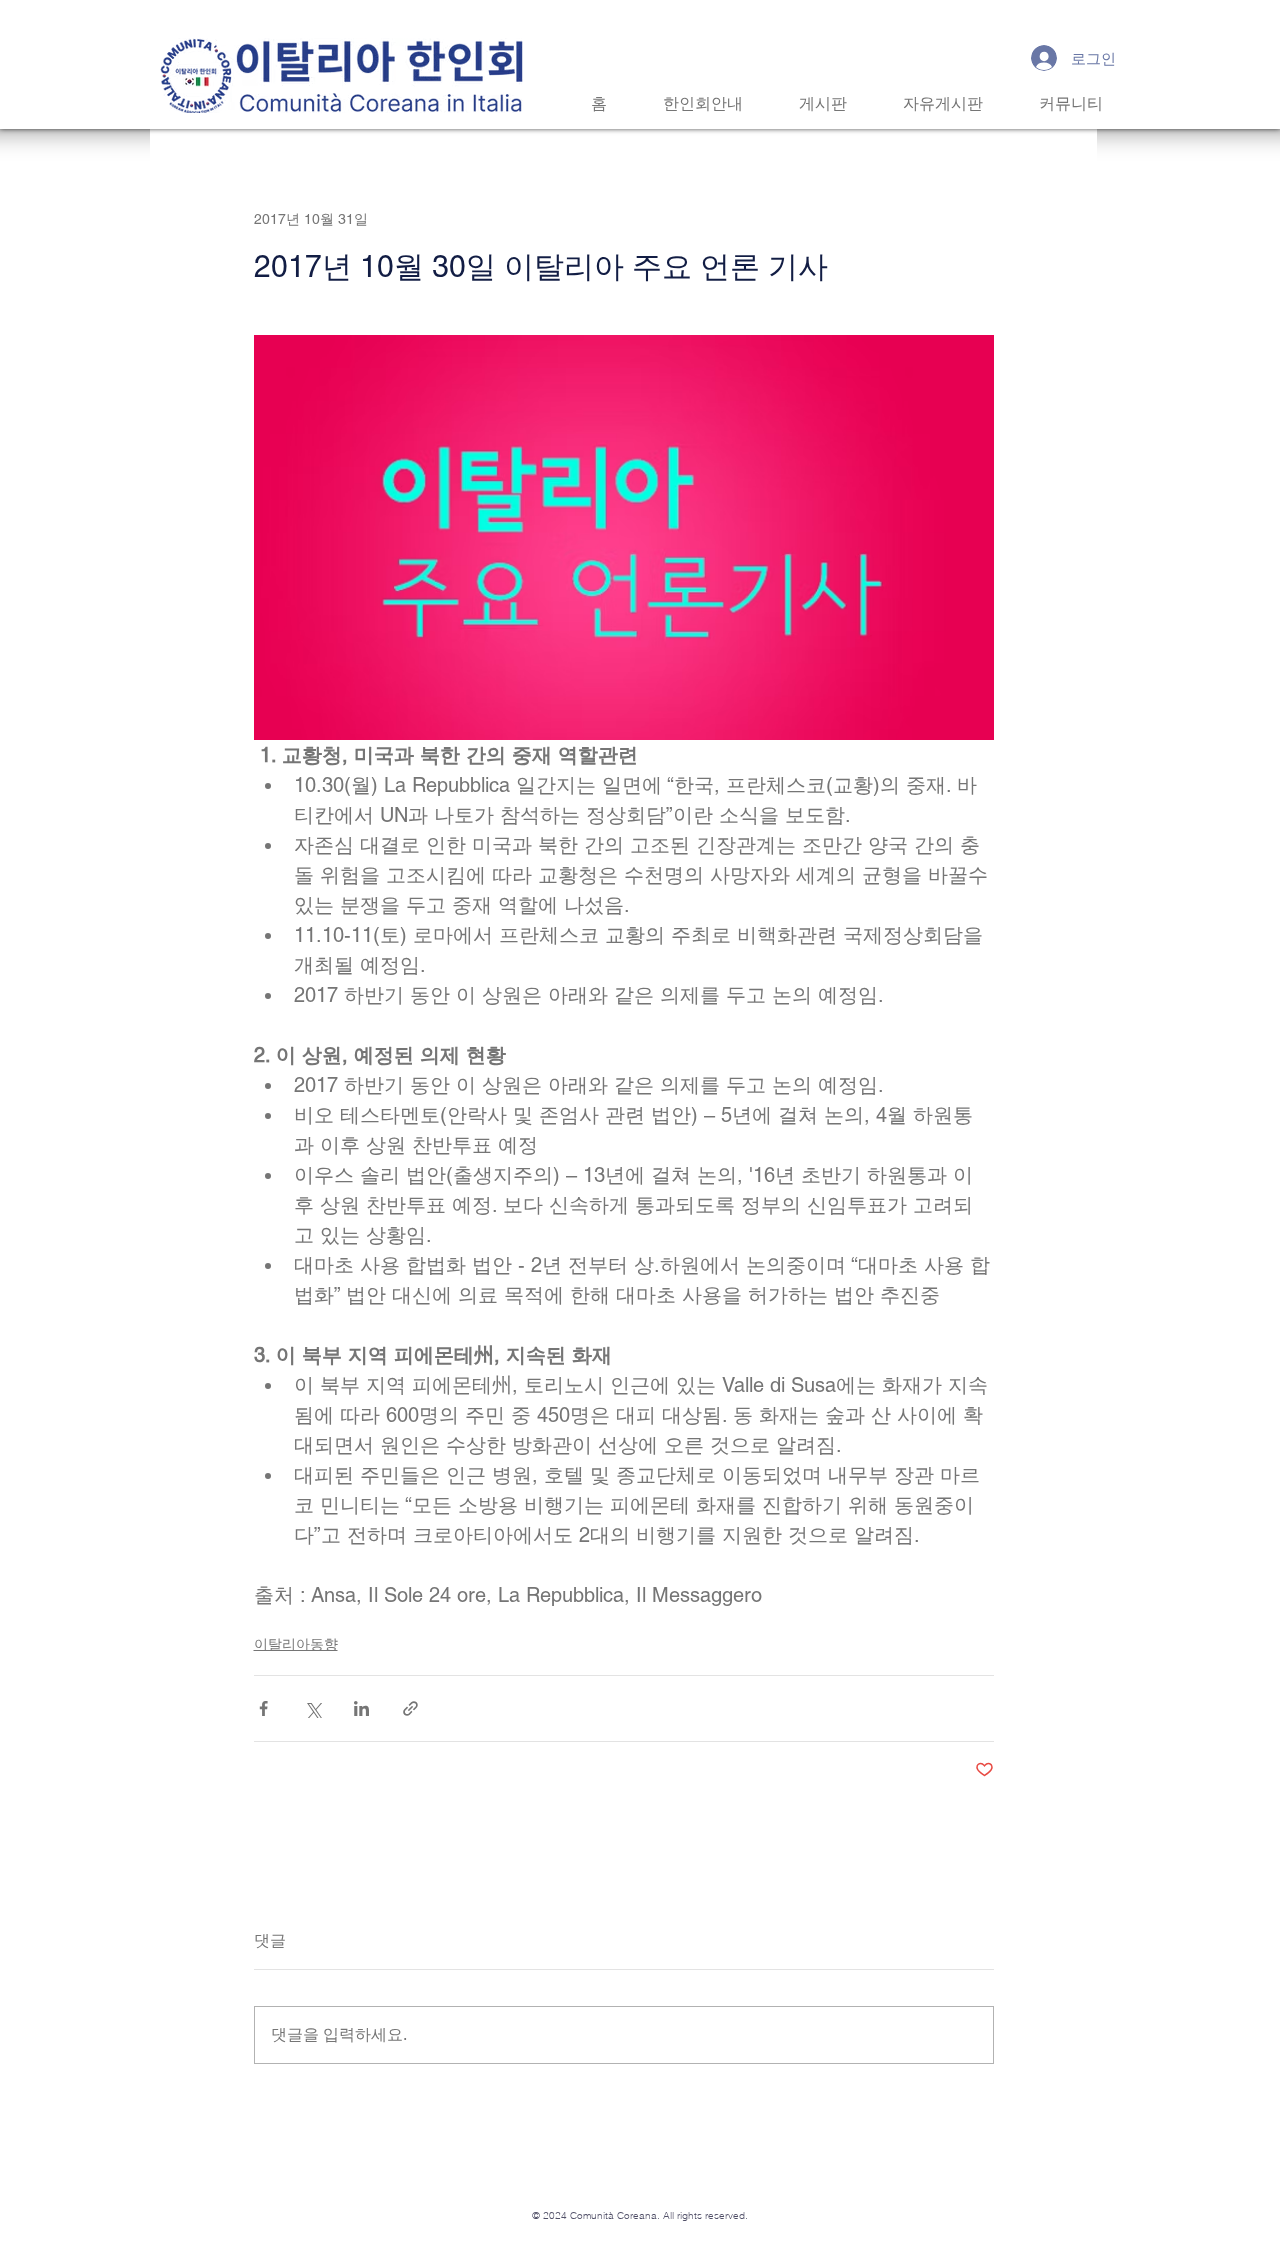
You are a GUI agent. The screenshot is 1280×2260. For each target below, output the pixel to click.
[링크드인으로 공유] (361, 1708)
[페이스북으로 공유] (263, 1708)
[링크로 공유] (410, 1708)
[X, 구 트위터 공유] (312, 1708)
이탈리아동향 (296, 1644)
